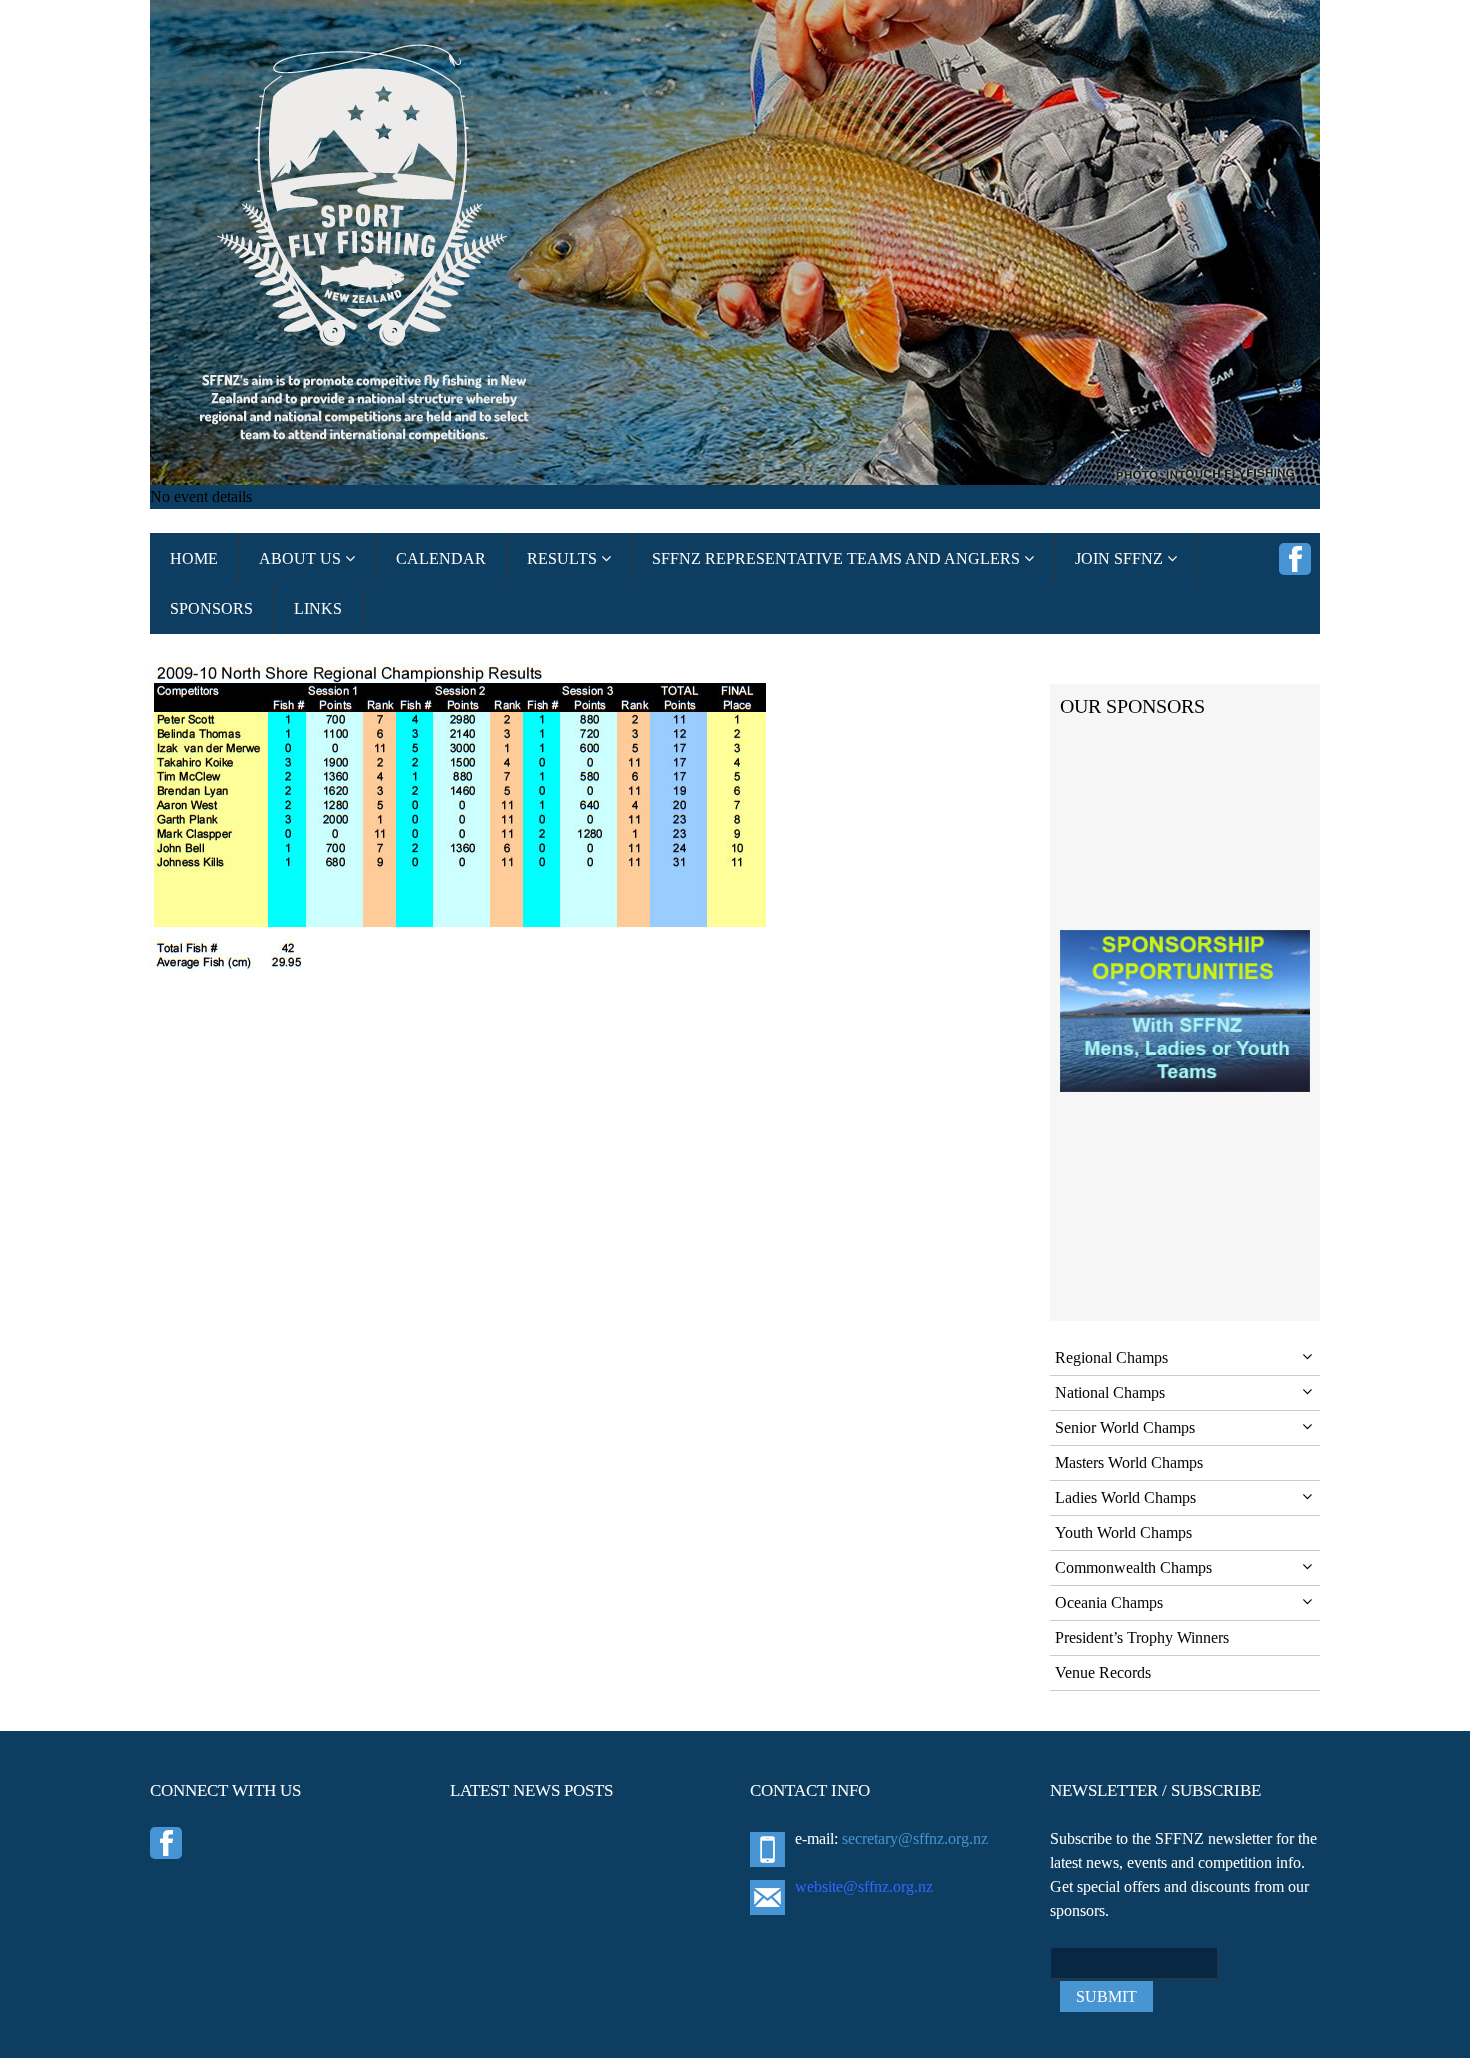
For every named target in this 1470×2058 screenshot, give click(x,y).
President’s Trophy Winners (1142, 1637)
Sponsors (211, 608)
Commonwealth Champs (1133, 1567)
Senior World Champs (1125, 1427)
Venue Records (1103, 1672)
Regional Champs (1111, 1357)
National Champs (1110, 1392)
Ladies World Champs (1125, 1497)
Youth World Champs (1123, 1532)
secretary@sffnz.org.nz (915, 1838)
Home (194, 558)
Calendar (441, 558)
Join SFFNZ (1121, 558)
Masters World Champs (1129, 1462)
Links (318, 608)
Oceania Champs (1109, 1602)
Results (564, 558)
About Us (302, 558)
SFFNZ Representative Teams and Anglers (838, 558)
